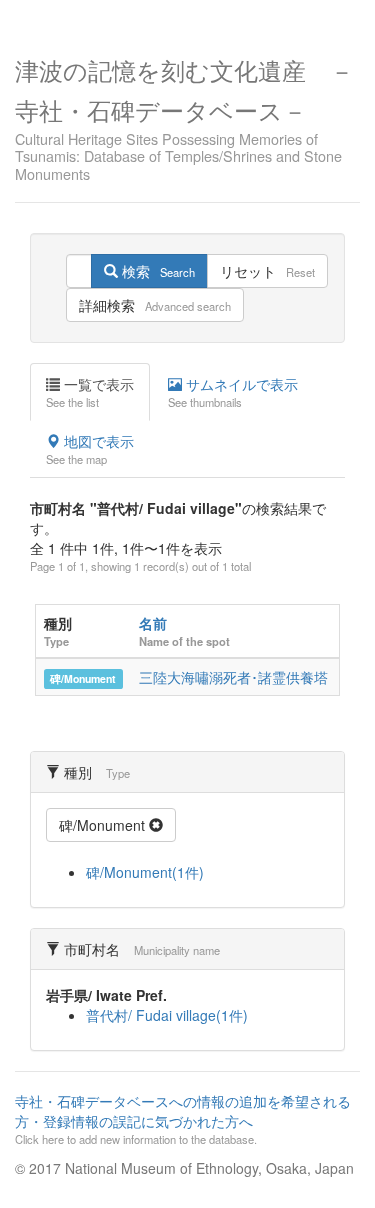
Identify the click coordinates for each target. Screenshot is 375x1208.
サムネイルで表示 (233, 392)
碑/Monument (83, 678)
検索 (156, 271)
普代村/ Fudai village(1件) (167, 1015)
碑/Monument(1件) (145, 872)
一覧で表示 (90, 392)
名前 (153, 623)
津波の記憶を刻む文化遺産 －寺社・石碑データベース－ (184, 117)
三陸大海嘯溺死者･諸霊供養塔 (233, 677)
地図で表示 (90, 449)
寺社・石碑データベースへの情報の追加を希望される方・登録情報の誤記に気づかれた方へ (183, 1119)
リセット (267, 271)
